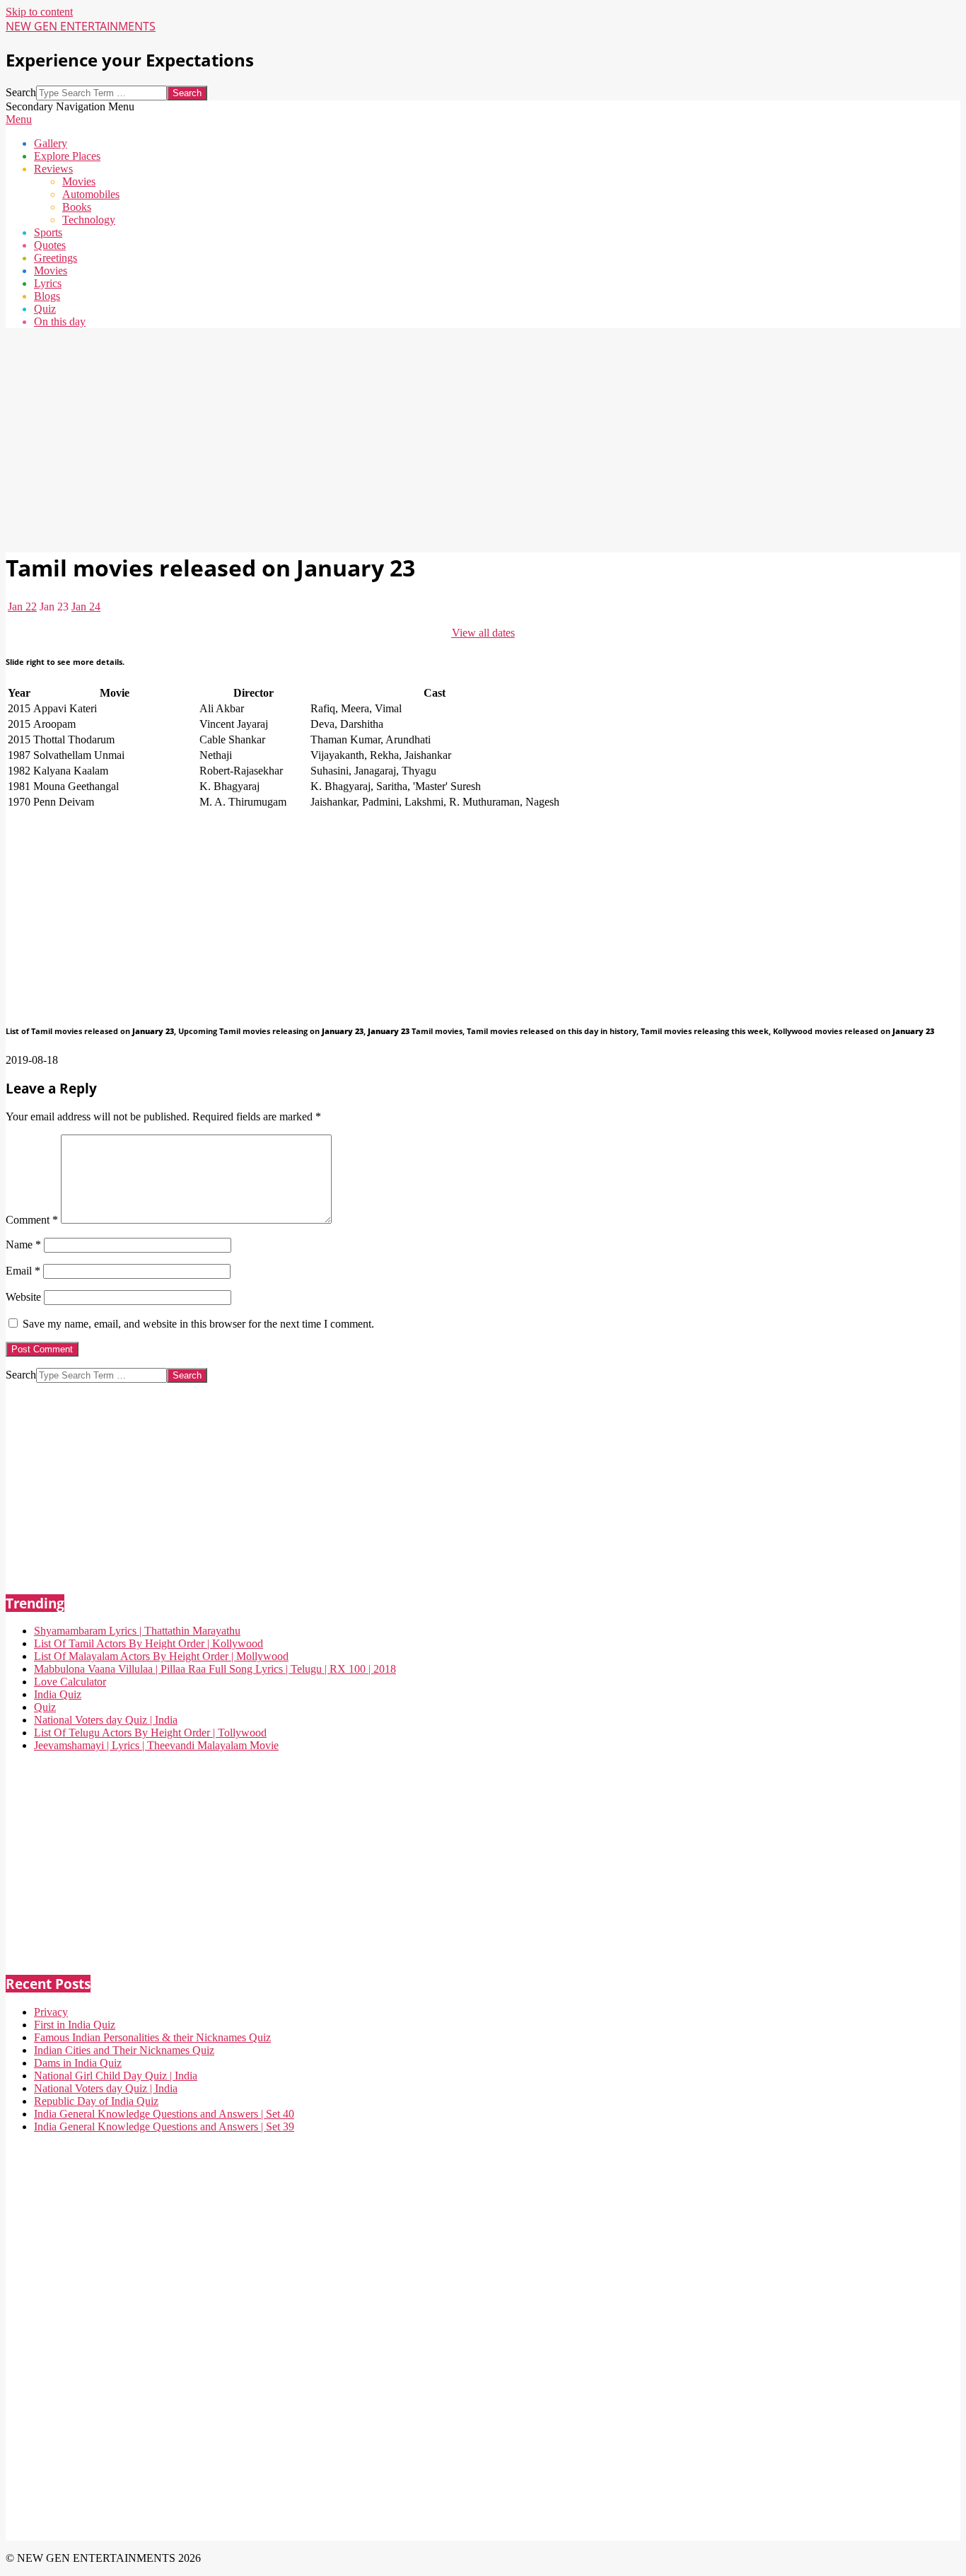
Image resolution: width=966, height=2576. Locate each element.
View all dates (483, 633)
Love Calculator (70, 1682)
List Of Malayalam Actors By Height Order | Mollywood (161, 1656)
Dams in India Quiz (78, 2063)
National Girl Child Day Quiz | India (116, 2076)
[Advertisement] (430, 439)
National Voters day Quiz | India (106, 1720)
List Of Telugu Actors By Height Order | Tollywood (150, 1733)
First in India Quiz (75, 2025)
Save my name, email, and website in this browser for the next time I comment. (198, 1324)
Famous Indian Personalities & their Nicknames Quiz (152, 2037)
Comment (32, 1220)
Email (23, 1271)
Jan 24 (86, 607)
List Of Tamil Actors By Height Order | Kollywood (149, 1643)
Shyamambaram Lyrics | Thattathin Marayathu (137, 1631)
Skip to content (39, 12)
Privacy (51, 2012)
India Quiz (58, 1694)
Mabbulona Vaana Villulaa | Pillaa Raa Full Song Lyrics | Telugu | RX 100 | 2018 (215, 1669)
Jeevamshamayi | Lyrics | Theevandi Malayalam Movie (156, 1745)
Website (23, 1297)
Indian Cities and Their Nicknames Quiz (124, 2050)
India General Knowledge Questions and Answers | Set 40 (164, 2114)
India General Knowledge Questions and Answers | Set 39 (164, 2127)
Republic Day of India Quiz (96, 2101)
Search (21, 92)
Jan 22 (22, 607)
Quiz (45, 1707)
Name (23, 1245)
